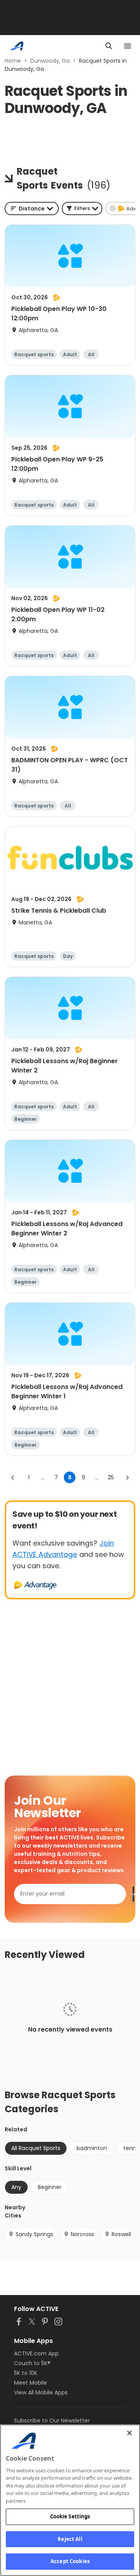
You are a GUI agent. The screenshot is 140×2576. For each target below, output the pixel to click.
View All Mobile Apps (41, 2392)
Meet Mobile (31, 2383)
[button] (82, 208)
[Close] (129, 2433)
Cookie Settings (70, 2516)
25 (111, 1477)
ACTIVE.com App (36, 2353)
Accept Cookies (70, 2561)
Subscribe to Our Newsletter (52, 2421)
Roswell (121, 2234)
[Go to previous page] (13, 1477)
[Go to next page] (127, 1477)
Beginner (50, 2187)
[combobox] (32, 208)
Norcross (82, 2234)
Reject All (70, 2539)
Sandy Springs (34, 2234)
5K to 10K (26, 2373)
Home (13, 61)
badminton (92, 2148)
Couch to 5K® (32, 2363)
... (43, 1477)
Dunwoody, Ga (50, 61)
